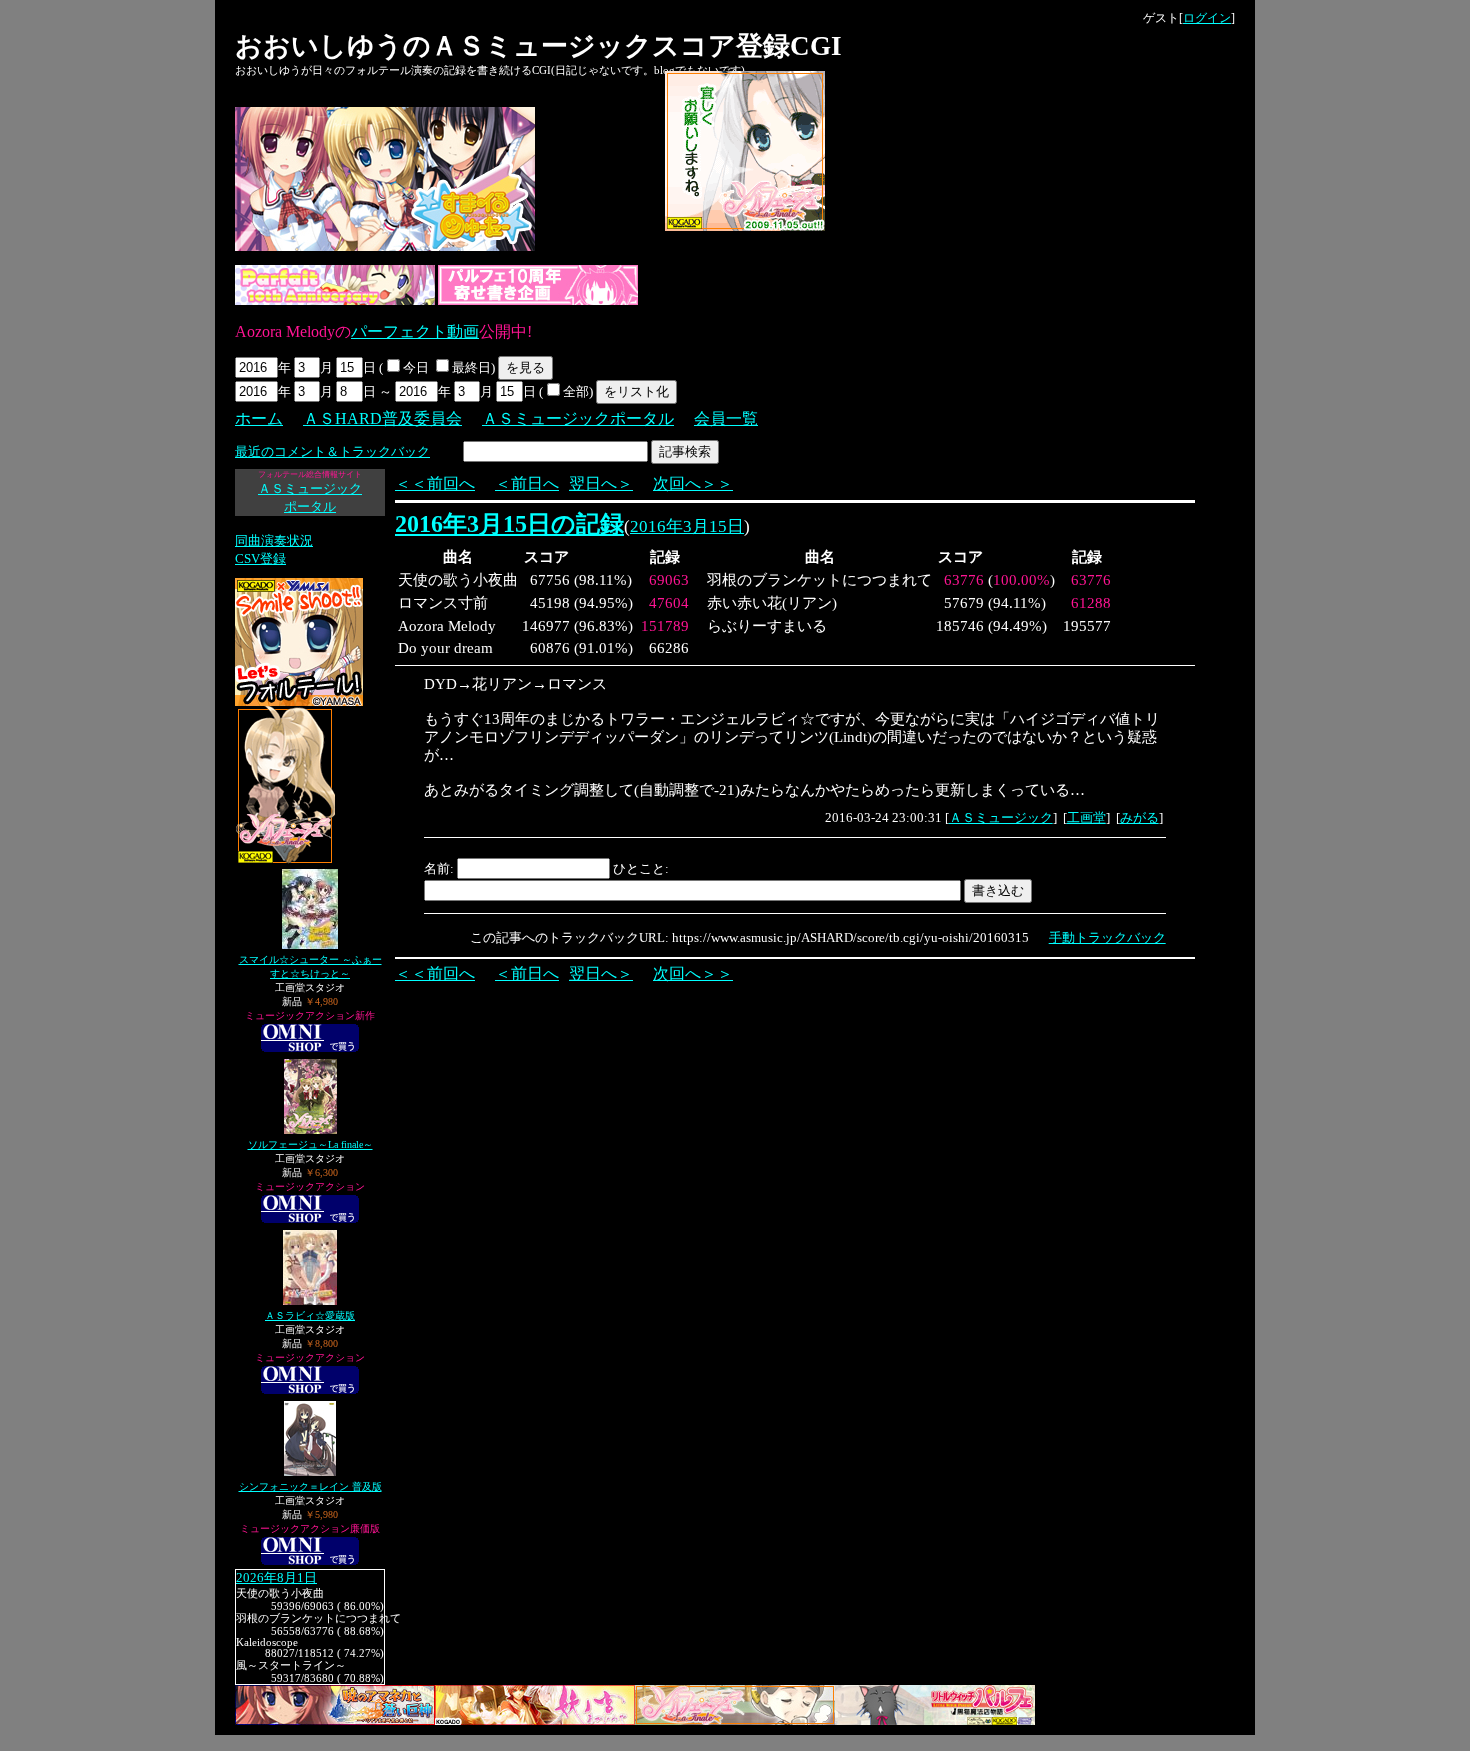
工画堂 (1086, 817)
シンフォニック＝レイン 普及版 (310, 1486)
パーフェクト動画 (415, 331)
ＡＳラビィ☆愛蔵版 (310, 1315)
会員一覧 (726, 418)
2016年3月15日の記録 (509, 524)
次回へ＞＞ (693, 483)
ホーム (259, 418)
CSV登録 (260, 558)
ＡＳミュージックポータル (578, 418)
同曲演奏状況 (274, 540)
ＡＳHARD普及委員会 (382, 418)
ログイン (1207, 18)
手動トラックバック (1107, 937)
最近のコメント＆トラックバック (332, 451)
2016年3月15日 (687, 526)
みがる (1139, 817)
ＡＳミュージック (1001, 817)
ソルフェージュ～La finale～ (310, 1144)
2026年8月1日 (276, 1578)
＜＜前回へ (435, 483)
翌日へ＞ (601, 483)
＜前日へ (527, 483)
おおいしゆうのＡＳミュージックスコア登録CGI (538, 46)
